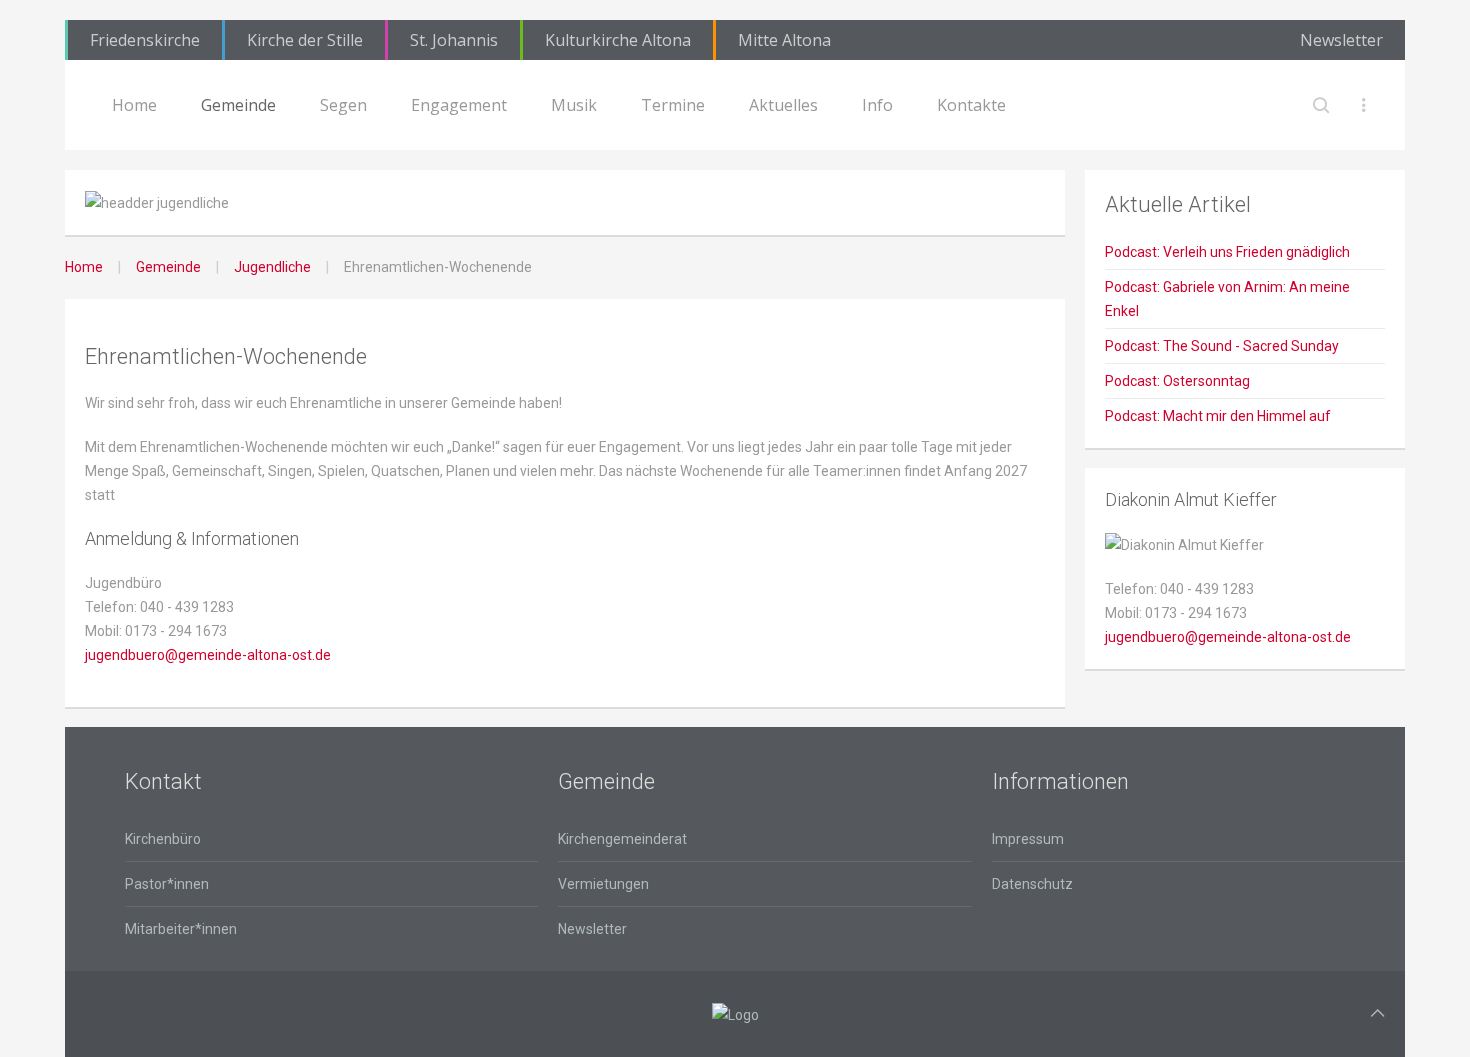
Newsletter (1341, 40)
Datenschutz (1032, 884)
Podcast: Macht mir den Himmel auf (1218, 416)
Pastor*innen (167, 884)
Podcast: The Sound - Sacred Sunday (1222, 346)
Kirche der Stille (305, 40)
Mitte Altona (784, 40)
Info (877, 105)
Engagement (459, 105)
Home (134, 105)
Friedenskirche (145, 40)
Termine (673, 105)
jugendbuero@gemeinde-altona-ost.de (208, 655)
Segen (343, 105)
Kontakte (971, 105)
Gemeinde (238, 105)
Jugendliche (272, 267)
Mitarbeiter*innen (181, 929)
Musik (574, 105)
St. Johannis (454, 40)
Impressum (1028, 839)
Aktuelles (783, 105)
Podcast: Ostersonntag (1177, 381)
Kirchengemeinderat (622, 839)
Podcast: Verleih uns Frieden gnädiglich (1227, 252)
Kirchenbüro (163, 839)
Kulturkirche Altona (618, 40)
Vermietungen (603, 884)
